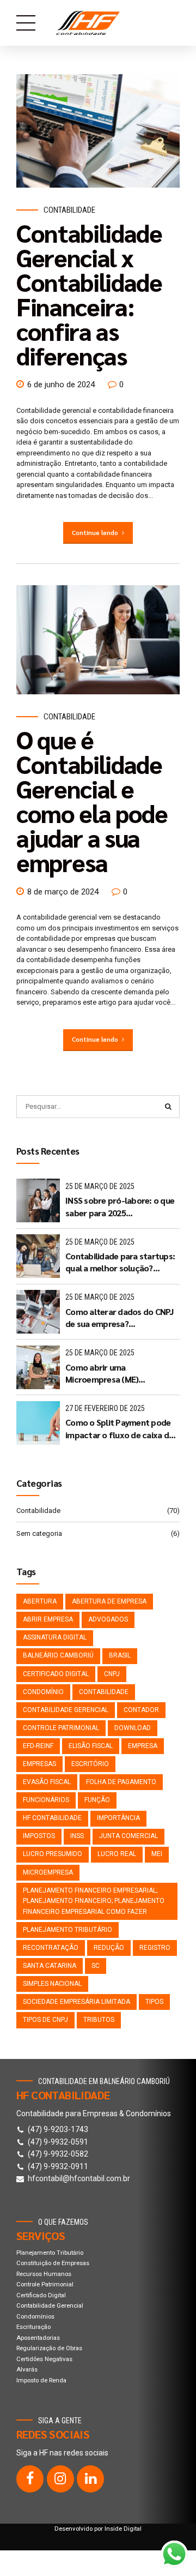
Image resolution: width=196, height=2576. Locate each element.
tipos (154, 2002)
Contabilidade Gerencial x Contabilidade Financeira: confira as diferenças (89, 294)
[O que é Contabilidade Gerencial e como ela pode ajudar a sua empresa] (98, 640)
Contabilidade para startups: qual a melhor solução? (120, 1262)
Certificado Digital (41, 2295)
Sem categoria (39, 1533)
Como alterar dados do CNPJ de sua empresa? (120, 1317)
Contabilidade (69, 210)
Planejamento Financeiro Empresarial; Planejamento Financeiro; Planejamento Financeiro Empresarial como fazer (94, 1901)
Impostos (39, 1836)
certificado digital (56, 1674)
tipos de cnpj (45, 2020)
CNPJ (112, 1674)
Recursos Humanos (44, 2274)
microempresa (48, 1872)
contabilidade (104, 1692)
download (133, 1728)
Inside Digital (123, 2529)
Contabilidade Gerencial (50, 2305)
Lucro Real (117, 1854)
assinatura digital (55, 1637)
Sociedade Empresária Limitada (76, 2002)
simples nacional (52, 1984)
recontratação (51, 1948)
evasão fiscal (47, 1782)
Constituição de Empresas (53, 2263)
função (97, 1800)
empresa (143, 1746)
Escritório (90, 1764)
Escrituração (33, 2327)
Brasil (120, 1655)
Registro (155, 1948)
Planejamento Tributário (50, 2253)
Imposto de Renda (41, 2380)
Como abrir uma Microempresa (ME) (102, 1373)
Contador (141, 1710)
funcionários (46, 1800)
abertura (40, 1601)
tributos (99, 2020)
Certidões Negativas (44, 2359)
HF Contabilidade (52, 1818)
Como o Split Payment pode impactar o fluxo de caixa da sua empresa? (119, 1429)
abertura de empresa (109, 1601)
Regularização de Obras (49, 2348)
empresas (39, 1764)
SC (96, 1966)
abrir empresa (48, 1619)
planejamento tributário (68, 1930)
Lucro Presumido (53, 1854)
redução (109, 1948)
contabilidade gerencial (66, 1710)
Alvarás (27, 2369)
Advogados (108, 1619)
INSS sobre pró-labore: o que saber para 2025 (120, 1206)
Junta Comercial (128, 1836)
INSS (77, 1836)
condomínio (43, 1692)
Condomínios (35, 2316)
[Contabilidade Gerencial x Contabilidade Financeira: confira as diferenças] (98, 131)
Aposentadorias (38, 2338)
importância (118, 1818)
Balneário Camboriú (58, 1655)
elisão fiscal (91, 1746)
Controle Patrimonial (61, 1728)
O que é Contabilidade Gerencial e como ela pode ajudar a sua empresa (92, 800)
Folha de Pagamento (121, 1782)
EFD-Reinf (38, 1746)
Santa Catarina (50, 1966)
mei (157, 1854)
